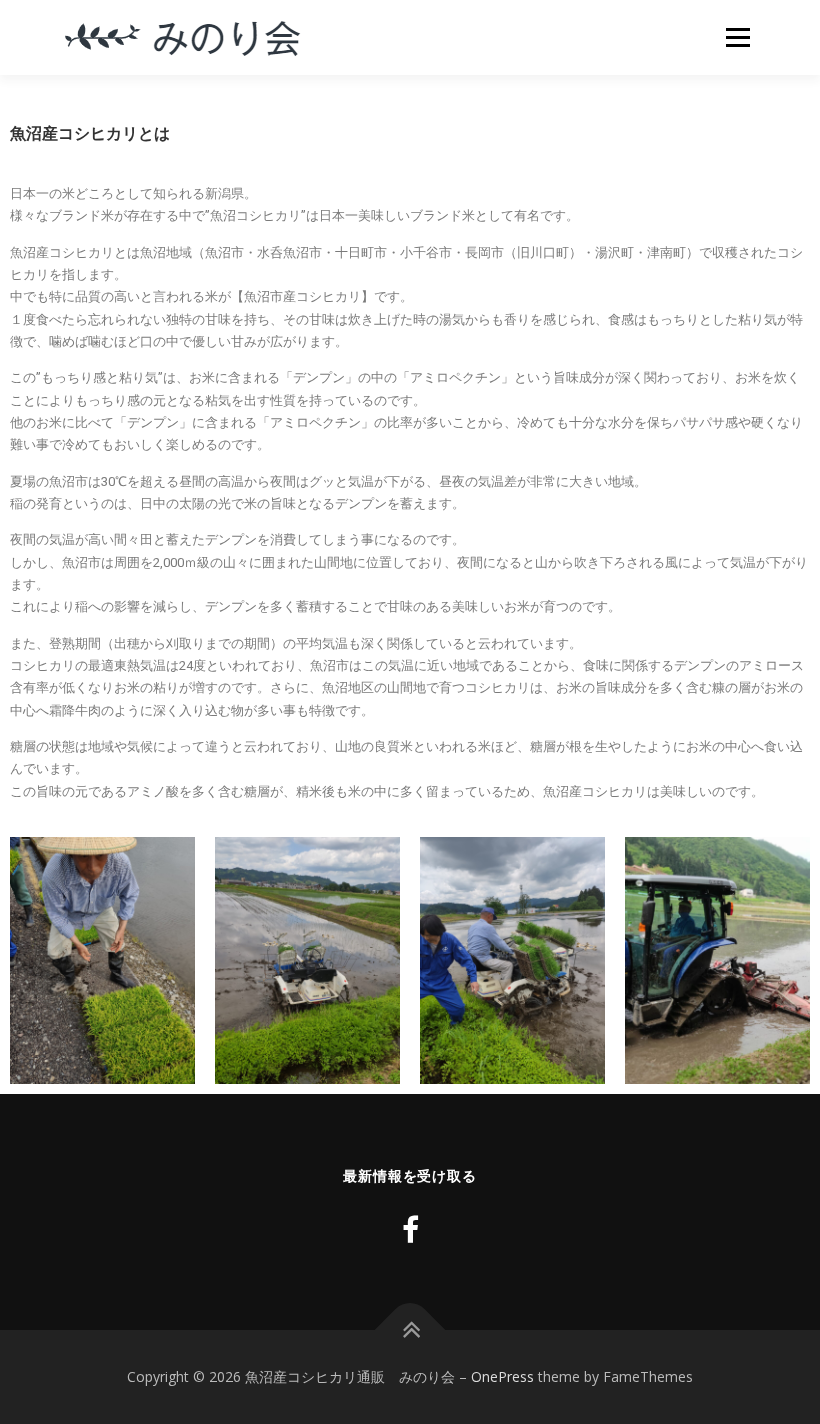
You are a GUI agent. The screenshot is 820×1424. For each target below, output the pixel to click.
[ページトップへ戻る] (410, 1330)
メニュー (737, 37)
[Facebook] (410, 1229)
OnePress (502, 1376)
